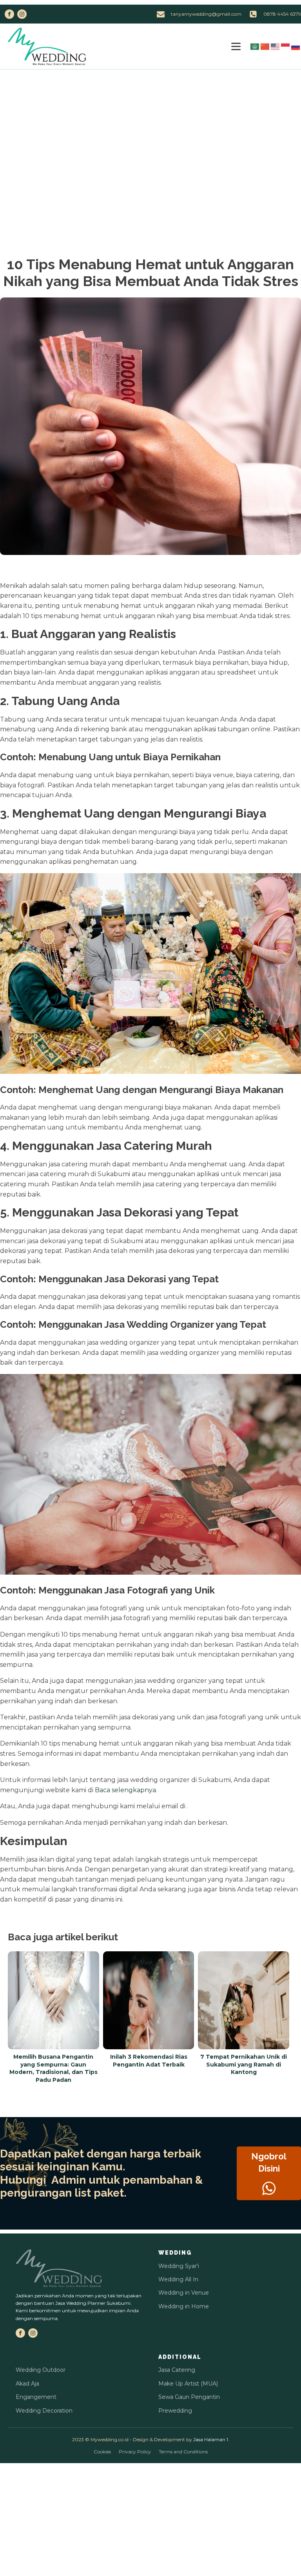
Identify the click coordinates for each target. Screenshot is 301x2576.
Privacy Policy (135, 2452)
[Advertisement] (150, 129)
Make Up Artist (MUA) (188, 2384)
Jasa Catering (177, 2370)
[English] (276, 46)
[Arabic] (255, 46)
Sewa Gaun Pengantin (189, 2397)
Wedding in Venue (184, 2293)
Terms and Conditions (183, 2452)
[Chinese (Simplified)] (265, 46)
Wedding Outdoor (41, 2370)
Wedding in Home (184, 2306)
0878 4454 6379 (282, 14)
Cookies (102, 2452)
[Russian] (296, 46)
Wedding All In (178, 2279)
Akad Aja (27, 2384)
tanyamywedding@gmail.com (206, 14)
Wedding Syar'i (179, 2266)
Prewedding (175, 2411)
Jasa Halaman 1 (211, 2439)
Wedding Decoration (44, 2411)
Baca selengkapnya (125, 1790)
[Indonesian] (286, 46)
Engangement (36, 2397)
